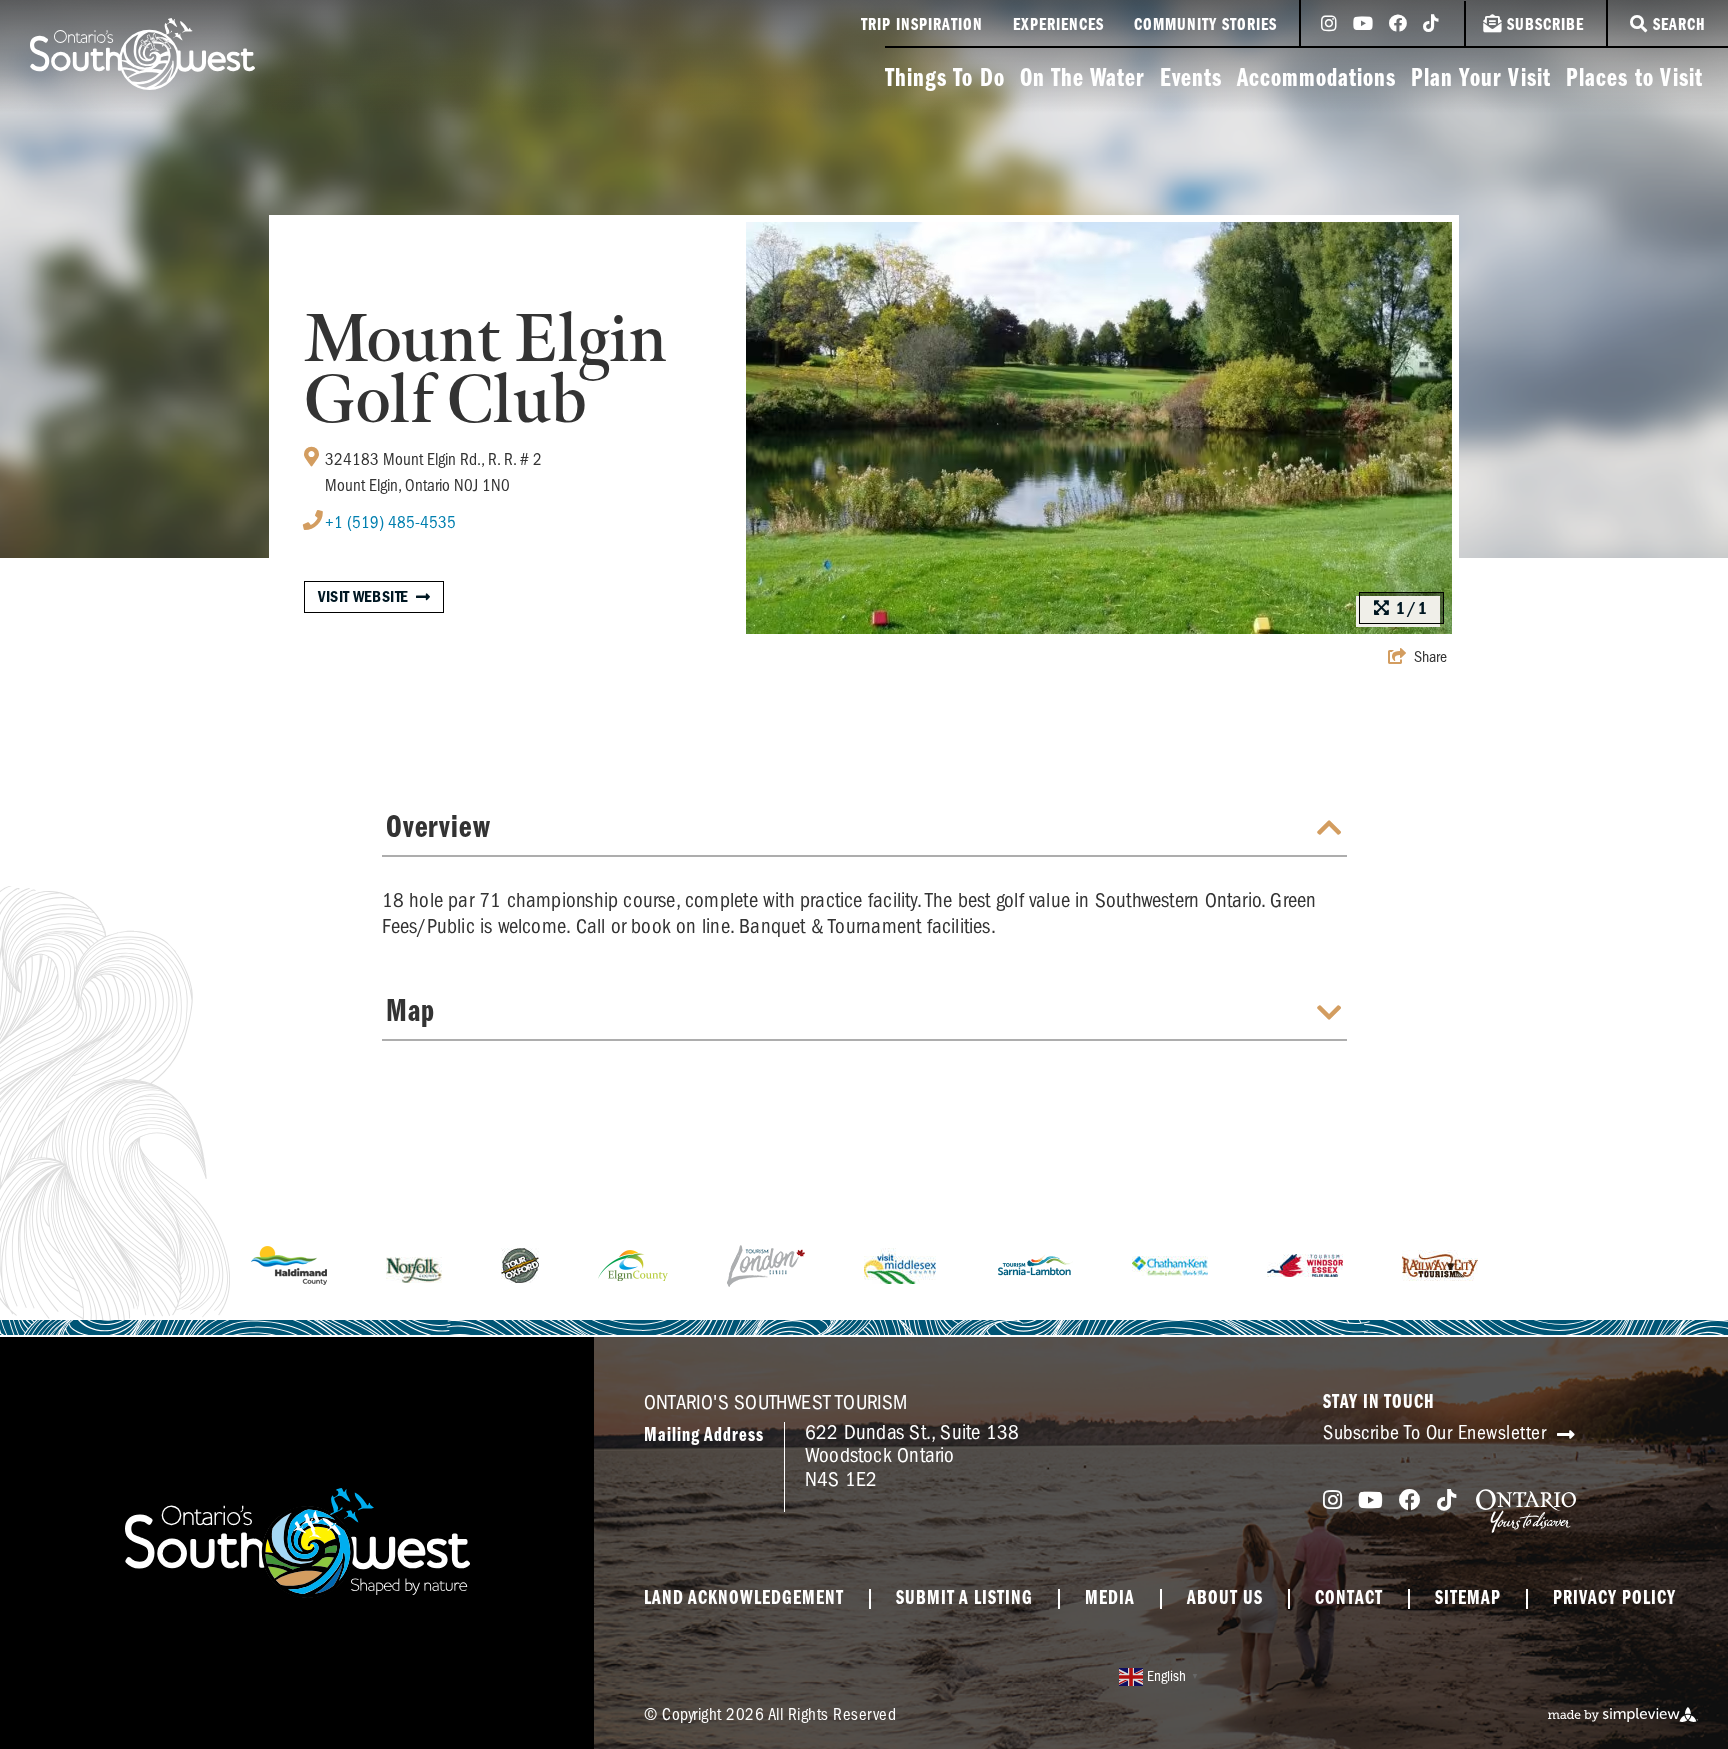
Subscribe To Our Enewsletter (1437, 1432)
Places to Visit (1634, 79)
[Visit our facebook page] (1398, 25)
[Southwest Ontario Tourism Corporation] (142, 54)
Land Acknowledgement (744, 1599)
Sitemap (1468, 1599)
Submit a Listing (964, 1599)
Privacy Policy (1614, 1599)
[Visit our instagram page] (1329, 25)
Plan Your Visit (1481, 79)
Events (1191, 79)
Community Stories (1205, 26)
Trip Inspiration (922, 26)
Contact (1349, 1599)
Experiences (1058, 26)
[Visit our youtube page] (1363, 25)
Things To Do (945, 79)
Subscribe (1545, 26)
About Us (1225, 1599)
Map (410, 1012)
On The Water (1082, 79)
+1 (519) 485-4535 (390, 522)
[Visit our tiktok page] (1431, 25)
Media (1110, 1599)
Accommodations (1316, 79)
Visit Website (363, 597)
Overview (438, 828)
